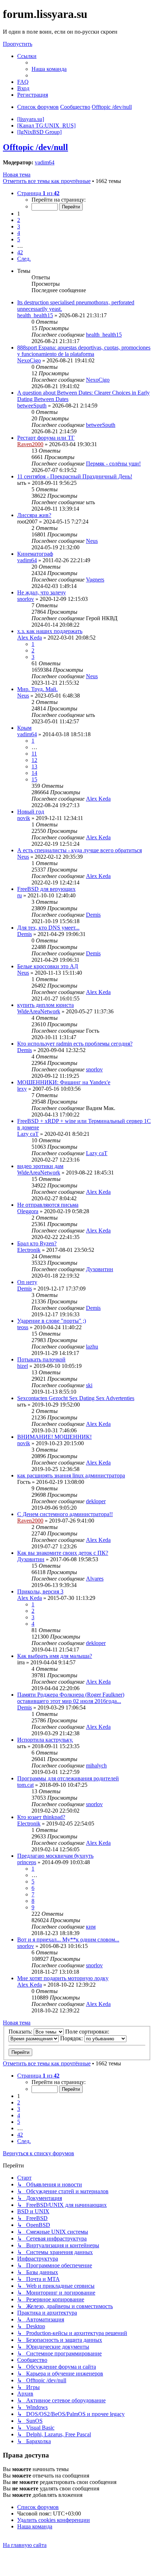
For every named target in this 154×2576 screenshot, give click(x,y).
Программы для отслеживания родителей (68, 1778)
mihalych (96, 1765)
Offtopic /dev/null (35, 147)
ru (20, 895)
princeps (27, 1862)
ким (91, 1927)
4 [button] (19, 233)
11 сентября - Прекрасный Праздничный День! (75, 476)
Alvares (95, 1579)
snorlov (26, 599)
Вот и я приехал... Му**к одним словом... (68, 1940)
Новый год (31, 812)
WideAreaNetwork (39, 1011)
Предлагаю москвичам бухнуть (55, 1856)
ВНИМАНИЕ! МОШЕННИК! (54, 1437)
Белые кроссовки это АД (48, 966)
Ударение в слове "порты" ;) (52, 1321)
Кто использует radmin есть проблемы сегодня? (75, 1044)
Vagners (95, 580)
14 (34, 773)
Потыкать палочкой (41, 1359)
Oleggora (28, 1211)
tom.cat (25, 1785)
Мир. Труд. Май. (37, 689)
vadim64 (45, 162)
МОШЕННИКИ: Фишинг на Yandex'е (64, 1082)
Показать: (21, 2032)
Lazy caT (28, 1134)
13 (34, 766)
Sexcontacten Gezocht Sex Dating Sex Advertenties (76, 1398)
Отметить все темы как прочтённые (47, 181)
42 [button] (20, 252)
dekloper (96, 1501)
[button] (38, 193)
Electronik (29, 1250)
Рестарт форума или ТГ (46, 438)
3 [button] (19, 226)
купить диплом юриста (45, 1005)
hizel (23, 1366)
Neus (92, 541)
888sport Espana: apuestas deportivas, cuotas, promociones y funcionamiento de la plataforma (84, 351)
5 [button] (19, 239)
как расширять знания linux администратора (71, 1475)
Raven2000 (30, 444)
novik (24, 818)
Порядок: (72, 2038)
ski (89, 1385)
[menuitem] (49, 69)
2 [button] (19, 220)
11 (34, 754)
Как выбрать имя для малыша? (55, 1656)
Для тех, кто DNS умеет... (48, 928)
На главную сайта (25, 2545)
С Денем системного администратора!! (65, 1514)
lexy (22, 1089)
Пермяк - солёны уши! (113, 464)
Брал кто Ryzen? (37, 1243)
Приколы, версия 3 (40, 1591)
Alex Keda (30, 638)
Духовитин (100, 1269)
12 (34, 760)
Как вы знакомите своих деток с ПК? (63, 1553)
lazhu (92, 1347)
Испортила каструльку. (45, 1740)
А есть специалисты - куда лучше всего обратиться (80, 850)
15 (34, 779)
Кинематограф (35, 554)
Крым (24, 728)
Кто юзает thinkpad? (41, 1817)
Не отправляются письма (48, 1205)
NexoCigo (29, 360)
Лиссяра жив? (34, 515)
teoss (23, 1327)
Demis (93, 915)
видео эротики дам (40, 1166)
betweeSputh (32, 406)
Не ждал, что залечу (42, 592)
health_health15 (35, 315)
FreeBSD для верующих (46, 889)
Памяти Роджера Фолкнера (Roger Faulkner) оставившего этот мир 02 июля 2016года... (71, 1698)
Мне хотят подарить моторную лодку (63, 1978)
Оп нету (27, 1282)
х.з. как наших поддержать (50, 631)
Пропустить (18, 44)
